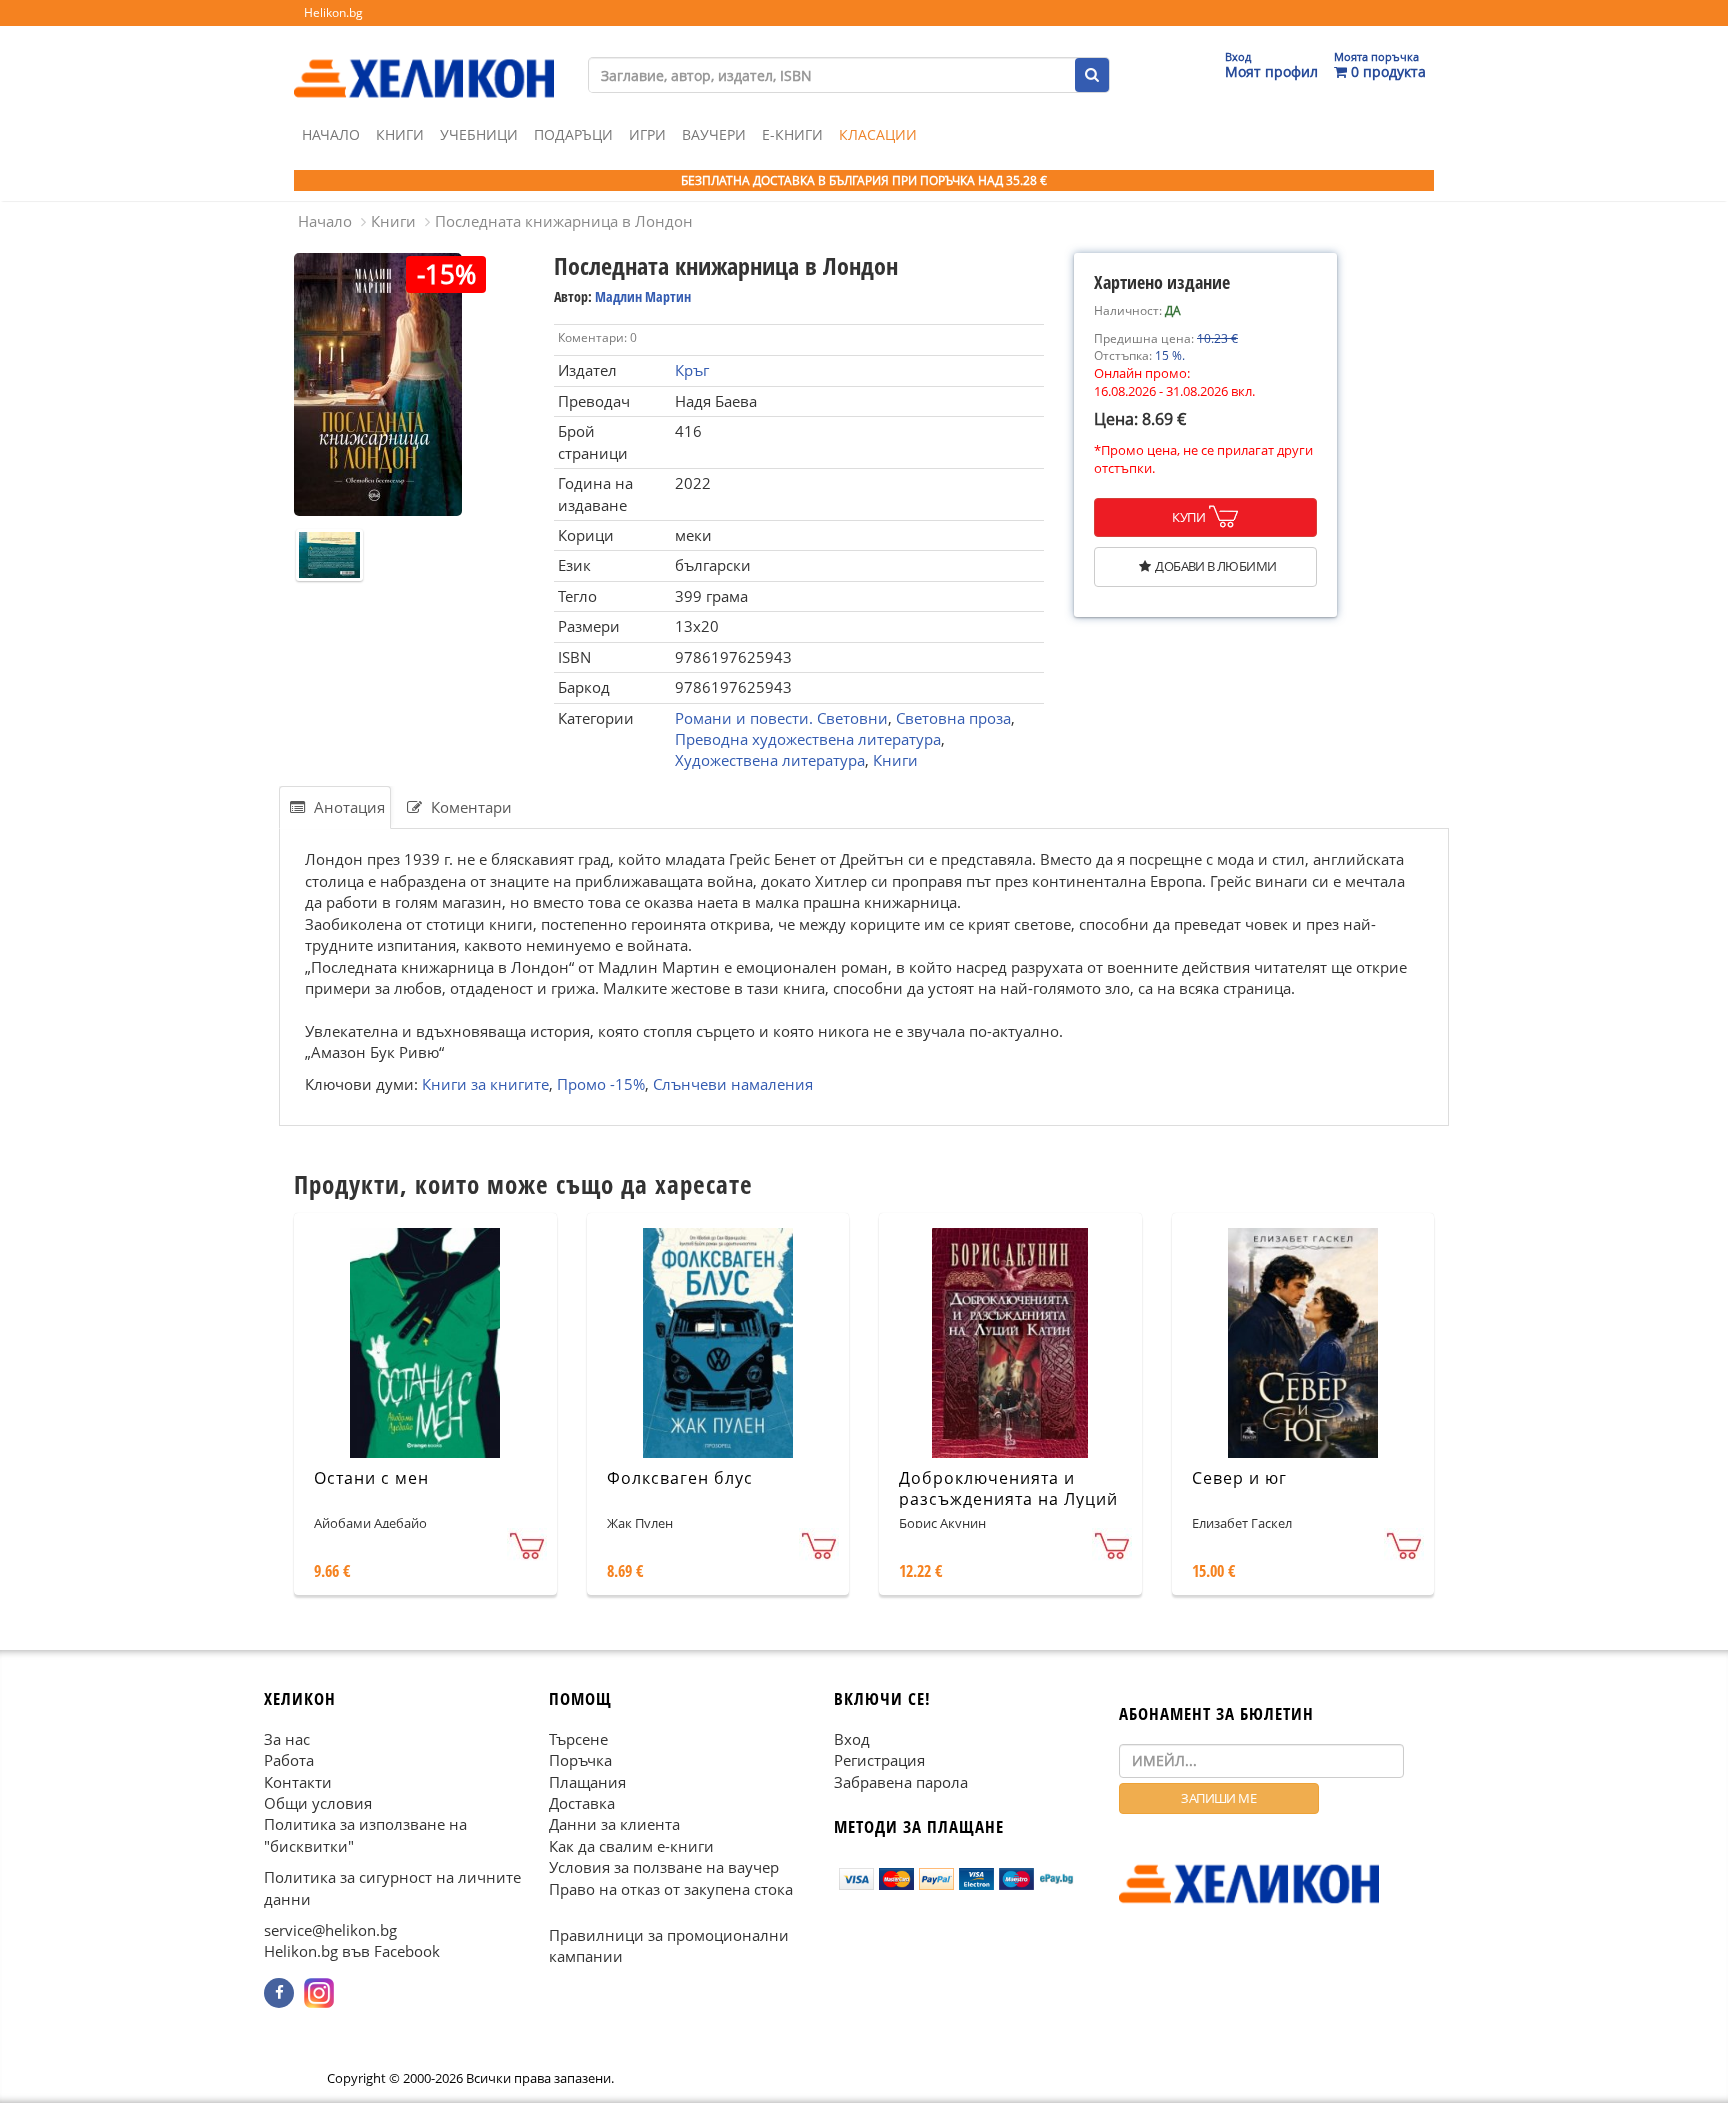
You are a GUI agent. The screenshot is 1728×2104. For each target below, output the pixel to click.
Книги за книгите (485, 1083)
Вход (852, 1739)
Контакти (298, 1782)
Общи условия (318, 1803)
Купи (1188, 517)
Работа (289, 1760)
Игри (647, 134)
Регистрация (879, 1760)
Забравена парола (901, 1782)
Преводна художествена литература (808, 739)
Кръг (692, 370)
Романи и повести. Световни (781, 718)
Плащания (587, 1782)
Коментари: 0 (597, 337)
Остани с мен (371, 1478)
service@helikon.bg (330, 1930)
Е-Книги (792, 134)
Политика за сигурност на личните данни (392, 1888)
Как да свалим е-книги (631, 1846)
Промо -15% (601, 1083)
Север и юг (1239, 1478)
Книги (400, 134)
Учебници (479, 134)
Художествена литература (770, 760)
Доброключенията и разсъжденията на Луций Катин (1008, 1499)
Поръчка (580, 1760)
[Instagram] (319, 1993)
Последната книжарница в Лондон (564, 221)
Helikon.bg (333, 12)
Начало (331, 134)
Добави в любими (1215, 566)
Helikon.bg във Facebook (352, 1952)
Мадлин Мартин (643, 296)
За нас (287, 1739)
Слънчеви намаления (733, 1083)
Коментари (469, 807)
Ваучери (714, 134)
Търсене (578, 1739)
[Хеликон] (424, 61)
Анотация (347, 807)
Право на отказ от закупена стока (671, 1889)
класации (878, 134)
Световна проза (953, 718)
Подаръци (573, 134)
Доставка (582, 1803)
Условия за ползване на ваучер (664, 1868)
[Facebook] (279, 1993)
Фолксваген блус (680, 1478)
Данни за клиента (614, 1825)
